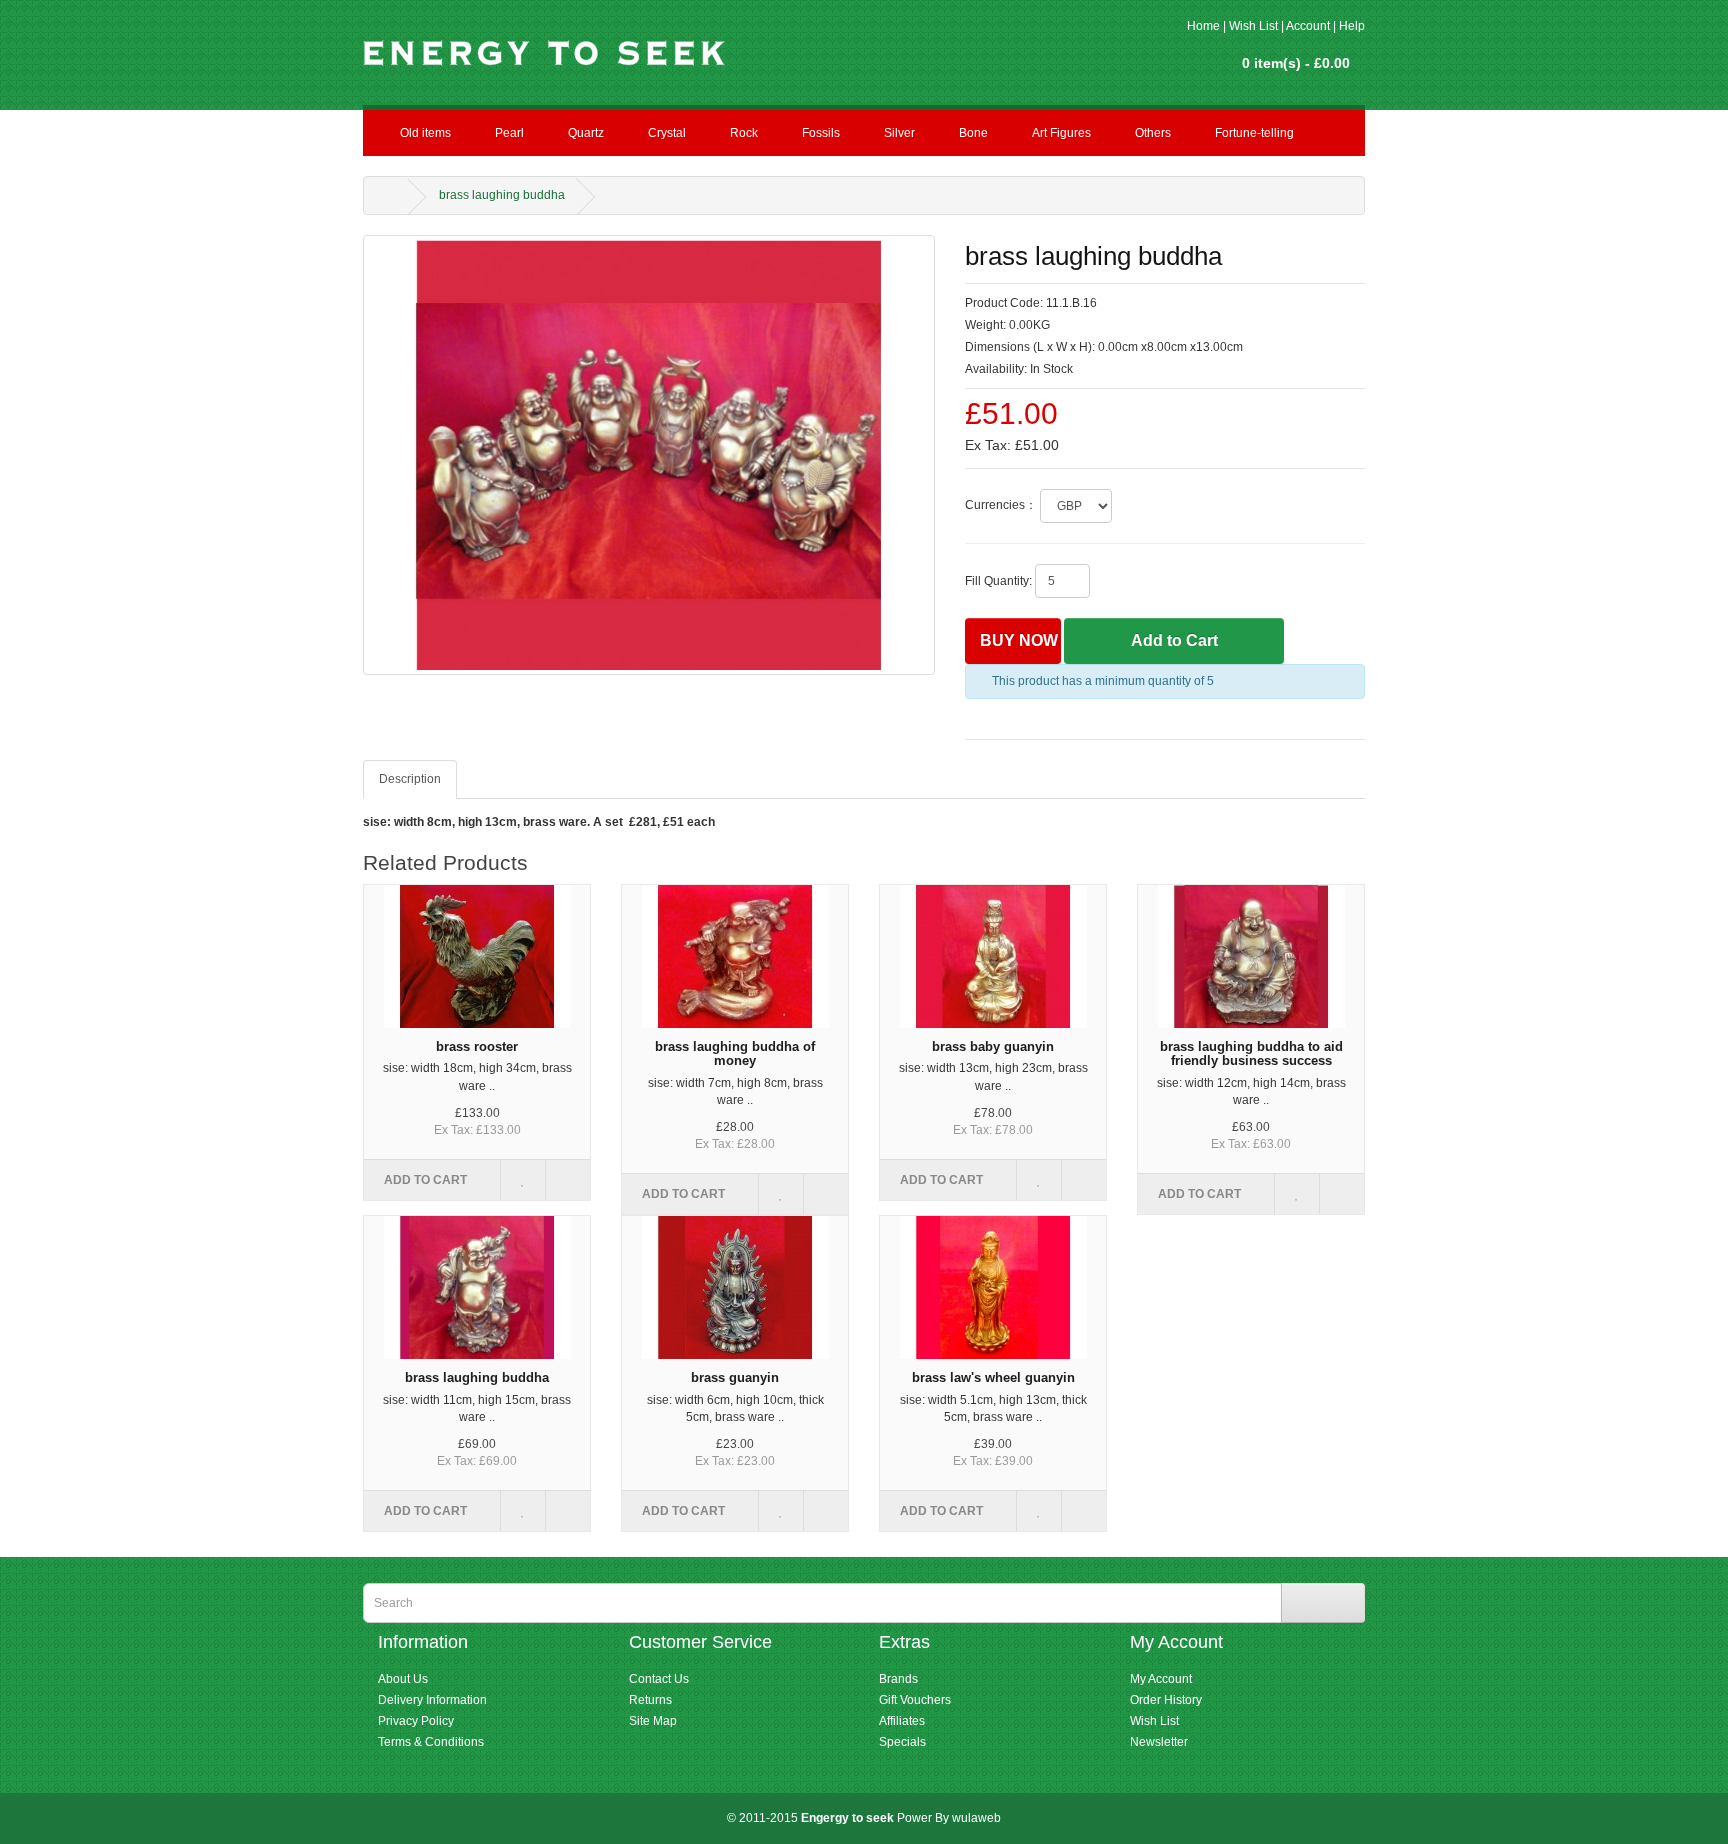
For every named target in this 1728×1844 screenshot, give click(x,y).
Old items (425, 133)
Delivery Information (432, 1700)
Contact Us (659, 1679)
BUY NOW (1019, 640)
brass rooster (477, 1046)
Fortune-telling (1254, 133)
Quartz (586, 133)
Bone (973, 133)
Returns (650, 1700)
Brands (898, 1679)
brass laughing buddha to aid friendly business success (1251, 1053)
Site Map (653, 1721)
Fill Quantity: (998, 581)
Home (1203, 26)
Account (1308, 26)
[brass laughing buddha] (649, 454)
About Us (403, 1679)
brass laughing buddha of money (735, 1053)
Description (410, 779)
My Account (1161, 1679)
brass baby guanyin (993, 1046)
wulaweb (976, 1818)
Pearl (509, 133)
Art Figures (1061, 133)
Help (1352, 26)
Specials (902, 1742)
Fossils (821, 133)
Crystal (667, 133)
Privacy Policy (416, 1721)
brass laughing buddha (502, 195)
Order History (1166, 1700)
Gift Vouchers (915, 1700)
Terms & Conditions (431, 1742)
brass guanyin (735, 1377)
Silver (899, 133)
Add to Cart (1174, 640)
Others (1153, 133)
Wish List (1253, 26)
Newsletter (1159, 1742)
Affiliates (902, 1721)
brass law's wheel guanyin (993, 1377)
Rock (744, 133)
